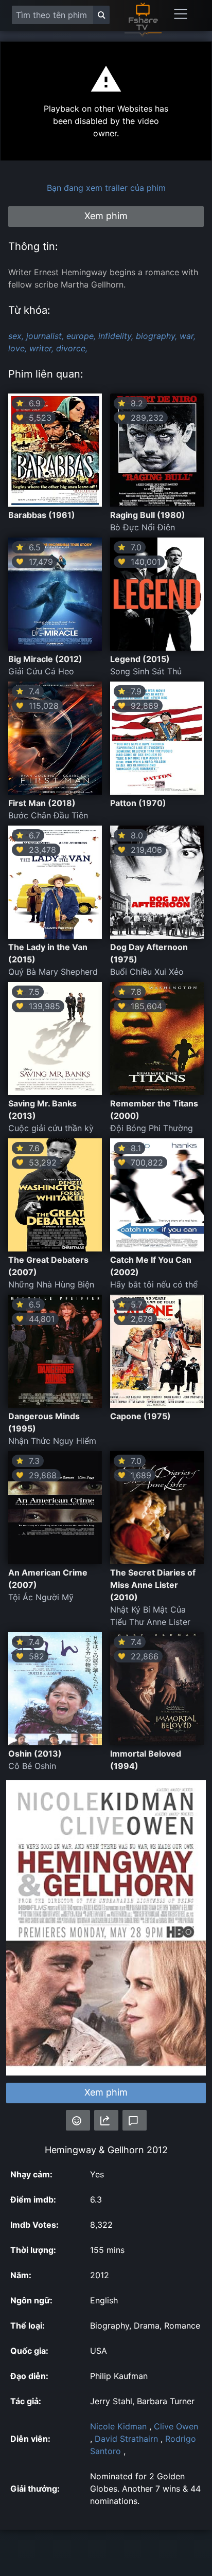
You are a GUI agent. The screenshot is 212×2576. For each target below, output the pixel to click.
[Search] (101, 15)
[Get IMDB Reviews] (78, 2120)
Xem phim (106, 2092)
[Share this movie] (106, 2120)
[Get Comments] (135, 2120)
